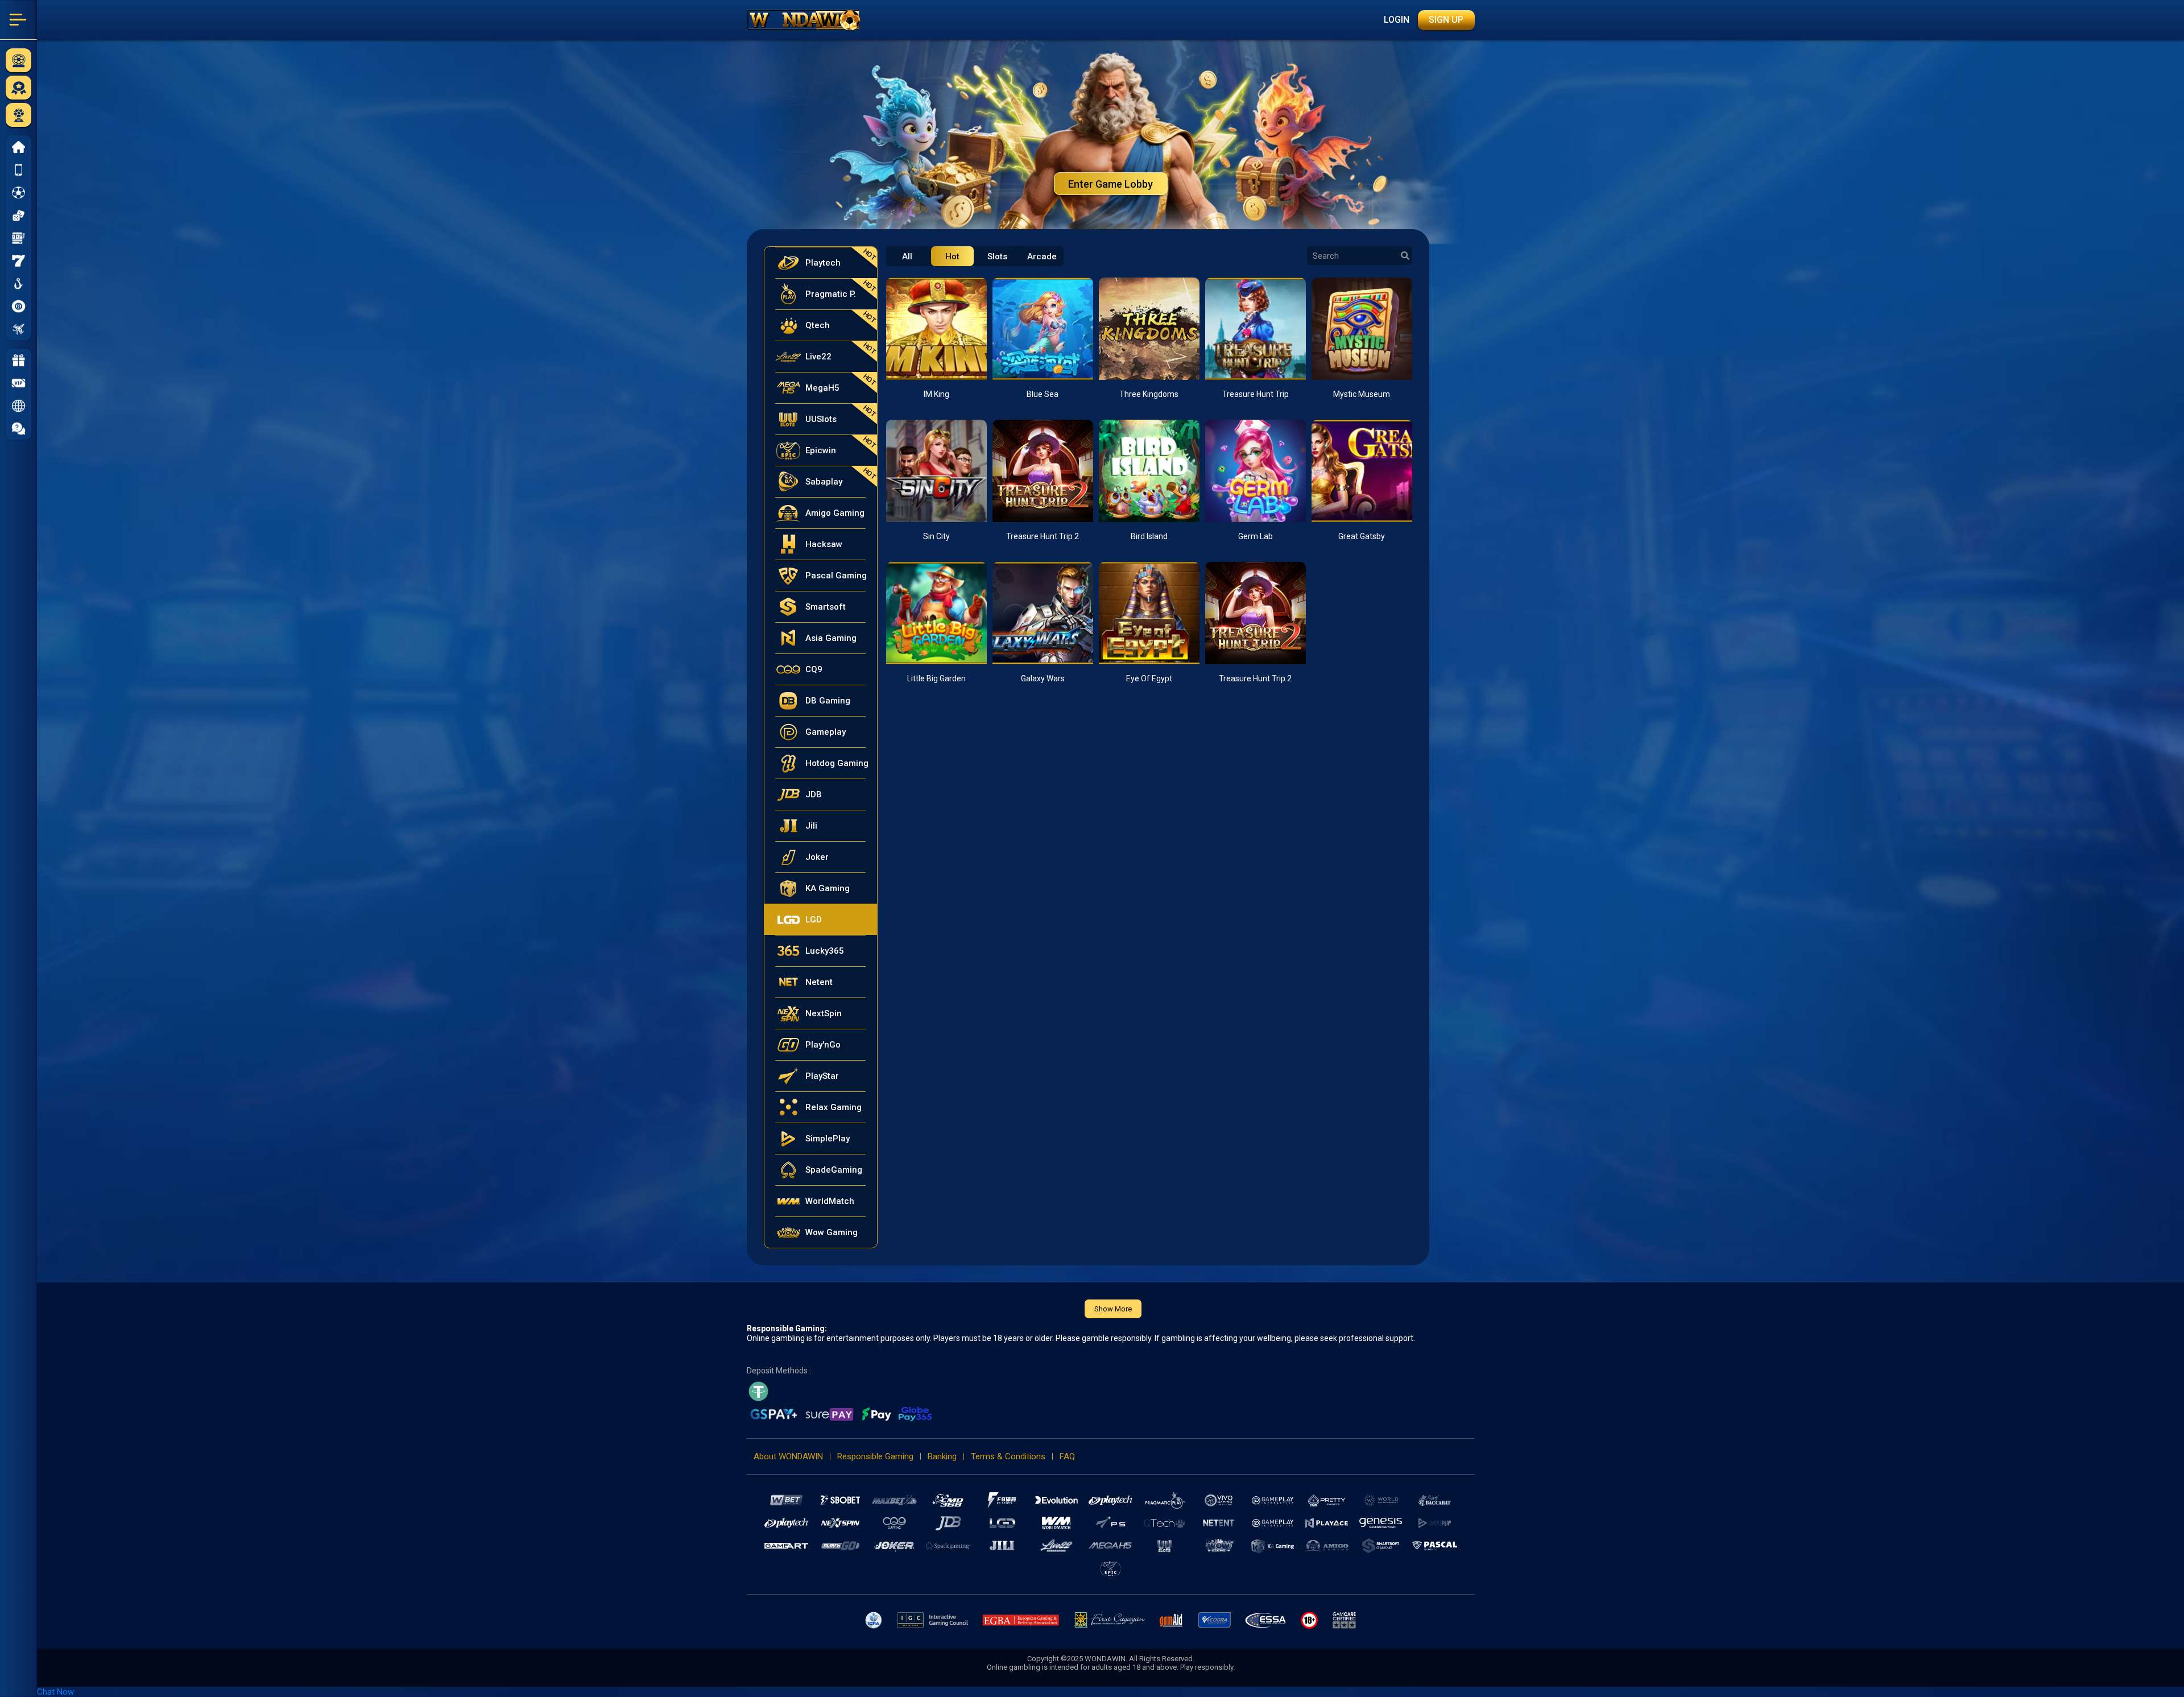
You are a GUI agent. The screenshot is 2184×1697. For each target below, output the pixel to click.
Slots (997, 256)
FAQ (1067, 1456)
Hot (952, 256)
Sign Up (1446, 20)
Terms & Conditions (1008, 1456)
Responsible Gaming (875, 1456)
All (907, 256)
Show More (1113, 1309)
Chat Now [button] (55, 1692)
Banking (942, 1456)
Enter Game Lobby (1110, 184)
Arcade (1042, 256)
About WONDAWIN (788, 1456)
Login (1397, 20)
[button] (18, 405)
